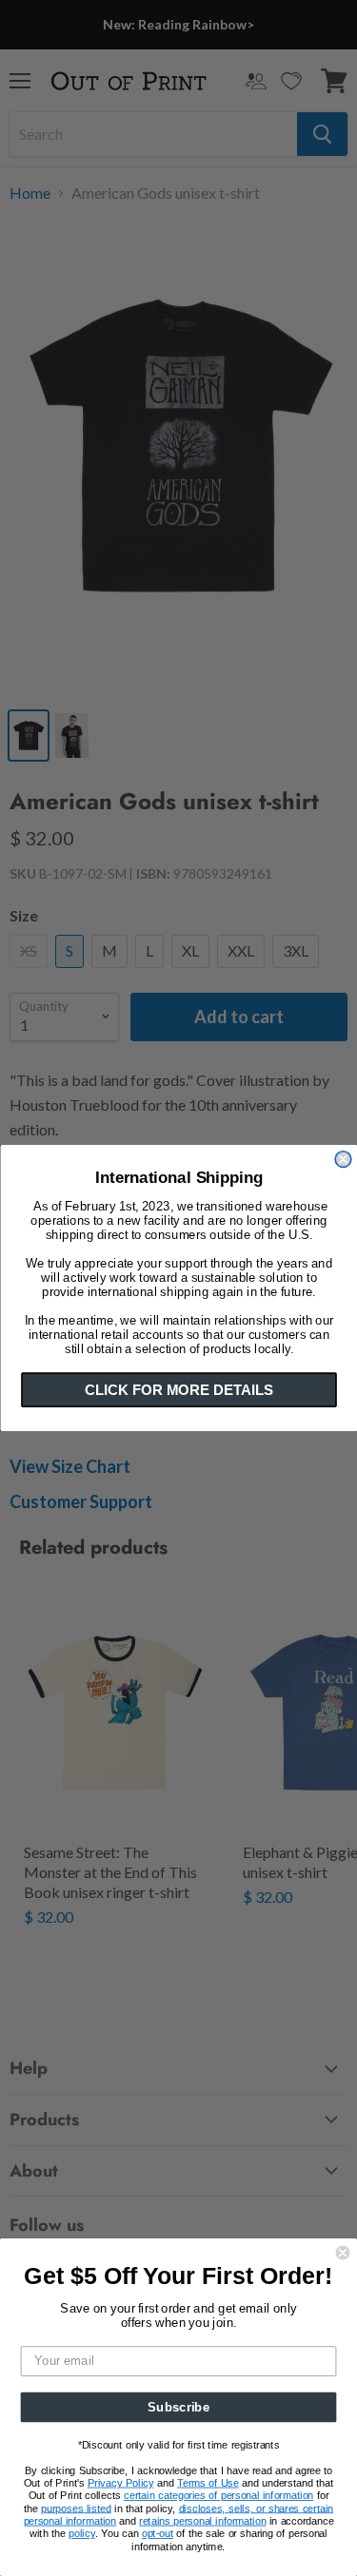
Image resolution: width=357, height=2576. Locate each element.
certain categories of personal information (218, 2496)
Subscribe (178, 2407)
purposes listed (76, 2509)
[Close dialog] (343, 1160)
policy (82, 2534)
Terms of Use (208, 2483)
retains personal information (202, 2521)
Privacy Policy (121, 2483)
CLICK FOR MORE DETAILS (178, 1390)
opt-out (158, 2534)
